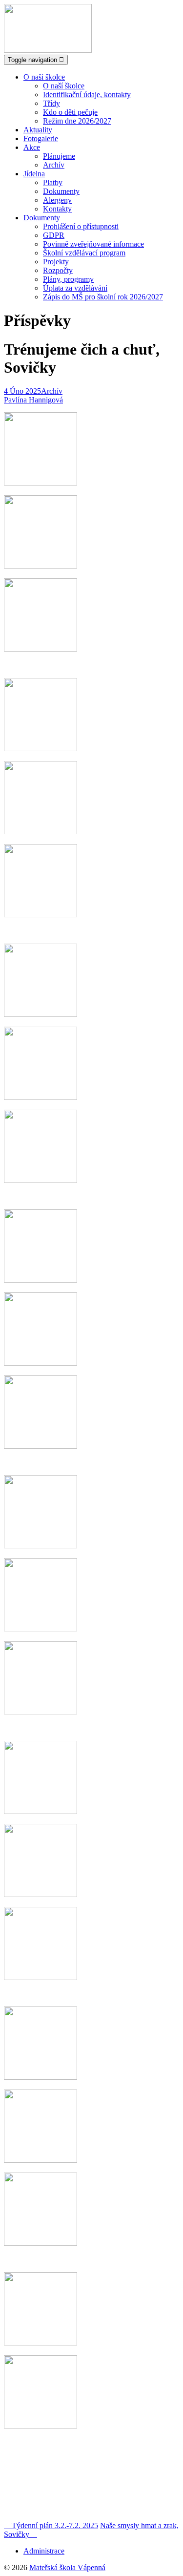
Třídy (51, 103)
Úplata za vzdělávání (75, 288)
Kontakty (57, 209)
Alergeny (57, 200)
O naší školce (44, 77)
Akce (32, 147)
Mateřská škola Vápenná (67, 2567)
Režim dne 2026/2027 (77, 121)
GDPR (54, 235)
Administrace (44, 2551)
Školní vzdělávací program (84, 253)
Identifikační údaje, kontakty (87, 95)
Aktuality (38, 130)
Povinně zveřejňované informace (93, 244)
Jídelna (34, 174)
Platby (53, 182)
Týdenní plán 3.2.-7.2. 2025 (51, 2525)
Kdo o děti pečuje (70, 112)
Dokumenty (61, 191)
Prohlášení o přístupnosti (81, 226)
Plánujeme (59, 156)
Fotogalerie (41, 138)
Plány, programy (68, 279)
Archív (54, 165)
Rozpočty (58, 270)
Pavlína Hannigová (33, 400)
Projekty (56, 262)
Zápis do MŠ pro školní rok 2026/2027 (103, 297)
